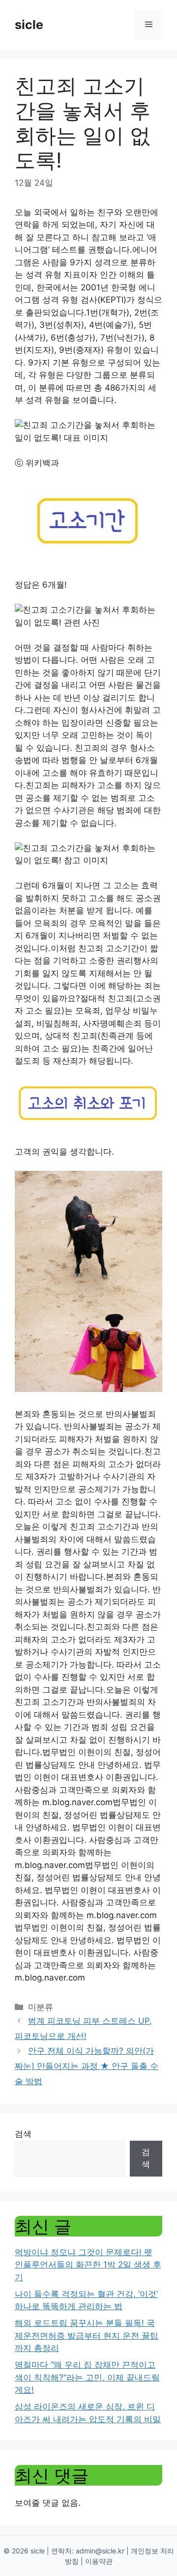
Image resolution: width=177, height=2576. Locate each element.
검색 (23, 2134)
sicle (29, 25)
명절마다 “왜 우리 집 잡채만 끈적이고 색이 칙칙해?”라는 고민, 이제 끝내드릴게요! (87, 2377)
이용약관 (99, 2561)
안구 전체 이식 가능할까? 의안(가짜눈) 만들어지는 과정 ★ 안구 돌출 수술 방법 (87, 2066)
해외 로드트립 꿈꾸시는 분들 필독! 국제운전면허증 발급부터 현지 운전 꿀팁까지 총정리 (87, 2335)
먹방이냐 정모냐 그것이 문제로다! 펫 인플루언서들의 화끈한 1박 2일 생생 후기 (88, 2265)
